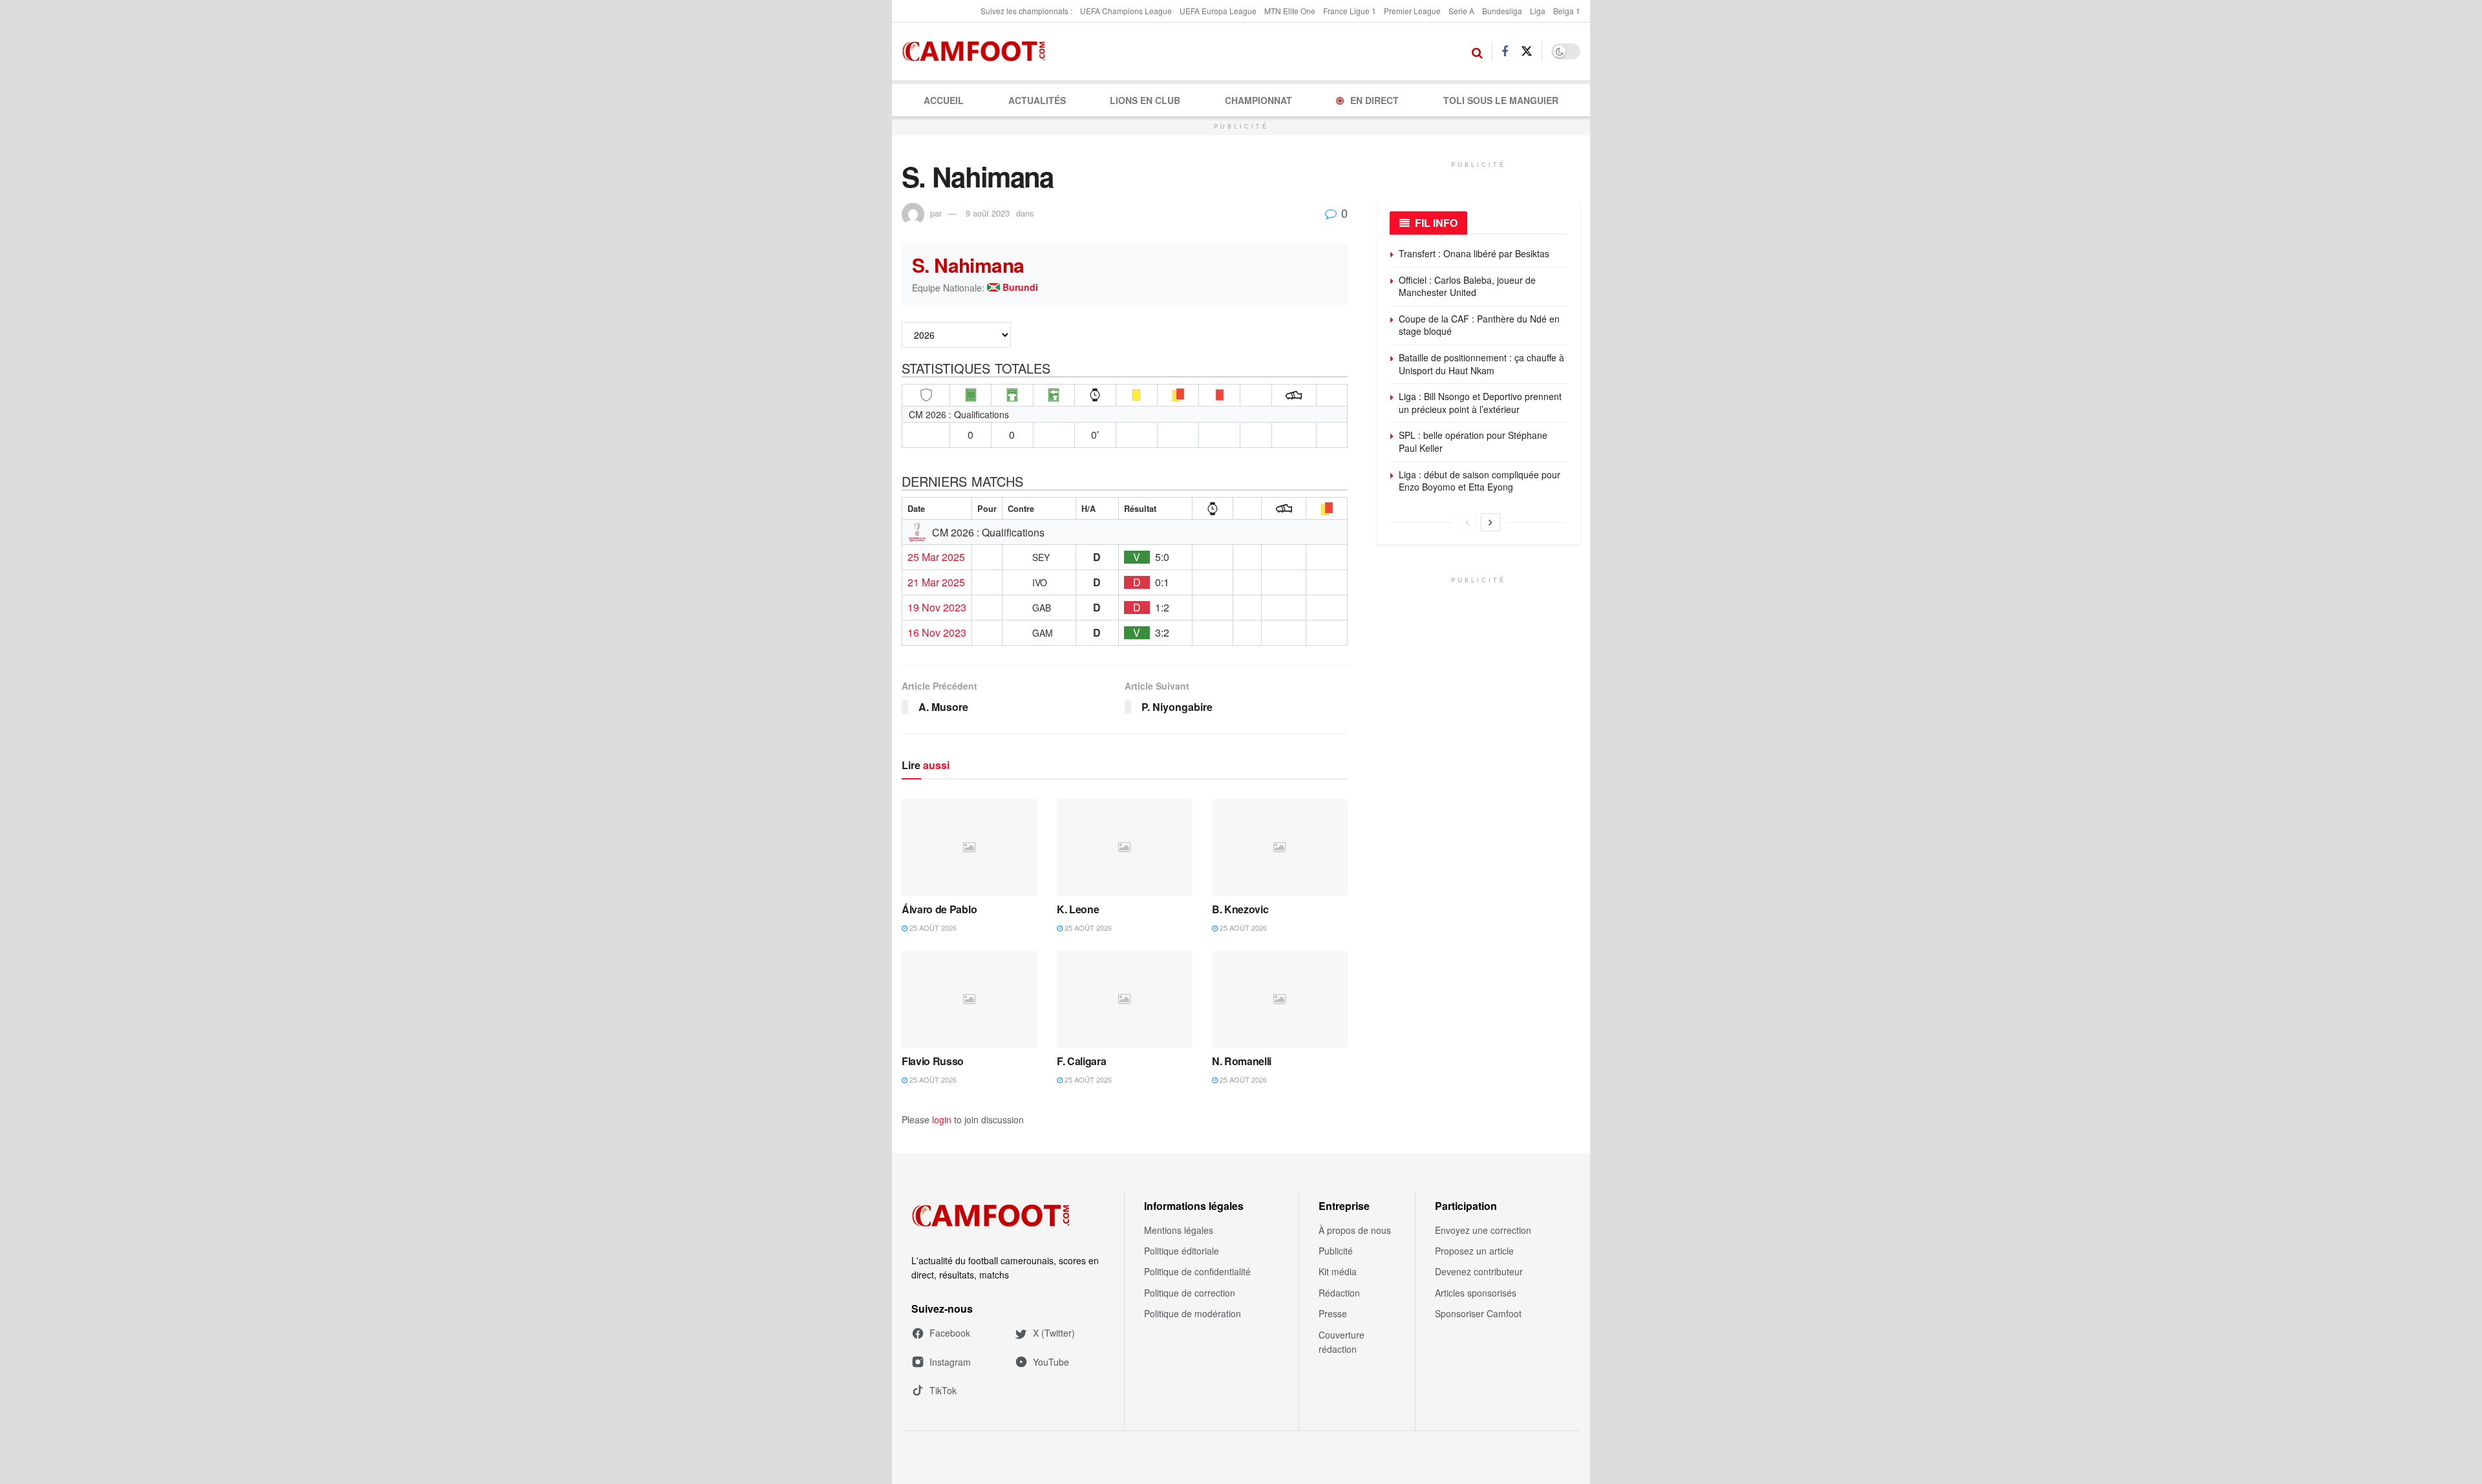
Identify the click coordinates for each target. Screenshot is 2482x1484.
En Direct (1374, 100)
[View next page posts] (1490, 522)
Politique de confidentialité (1197, 1271)
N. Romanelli (1242, 1061)
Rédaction (1339, 1293)
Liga (1538, 11)
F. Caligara (1081, 1061)
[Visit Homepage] (978, 52)
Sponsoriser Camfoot (1478, 1313)
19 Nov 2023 (937, 608)
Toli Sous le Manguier (1501, 100)
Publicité (1336, 1251)
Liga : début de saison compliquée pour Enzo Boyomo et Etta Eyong (1480, 481)
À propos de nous (1355, 1230)
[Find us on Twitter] (1527, 51)
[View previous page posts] (1467, 522)
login (942, 1119)
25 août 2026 (932, 927)
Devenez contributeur (1479, 1271)
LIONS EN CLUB (1145, 100)
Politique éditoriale (1182, 1251)
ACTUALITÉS (1037, 100)
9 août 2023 (988, 213)
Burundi (1020, 288)
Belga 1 (1567, 11)
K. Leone (1078, 909)
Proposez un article (1474, 1251)
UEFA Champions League (1126, 11)
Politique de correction (1190, 1293)
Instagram (950, 1362)
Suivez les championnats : (1026, 11)
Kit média (1338, 1271)
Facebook (950, 1333)
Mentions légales (1179, 1230)
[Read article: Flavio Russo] (970, 999)
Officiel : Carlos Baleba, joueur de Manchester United (1467, 286)
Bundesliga (1502, 11)
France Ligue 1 (1350, 11)
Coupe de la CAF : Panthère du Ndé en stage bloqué (1479, 325)
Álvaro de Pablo (939, 909)
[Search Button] (1477, 52)
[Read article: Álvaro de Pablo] (970, 847)
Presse (1333, 1313)
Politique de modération (1193, 1313)
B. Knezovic (1240, 909)
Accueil (944, 100)
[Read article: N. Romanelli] (1280, 999)
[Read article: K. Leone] (1125, 847)
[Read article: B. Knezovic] (1280, 847)
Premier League (1412, 11)
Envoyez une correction (1483, 1230)
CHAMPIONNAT (1258, 100)
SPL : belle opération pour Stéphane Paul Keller (1473, 441)
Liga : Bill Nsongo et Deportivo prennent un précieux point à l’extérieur (1480, 403)
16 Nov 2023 (937, 633)
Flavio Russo (933, 1061)
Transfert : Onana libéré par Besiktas (1474, 253)
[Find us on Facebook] (1505, 52)
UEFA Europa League (1218, 11)
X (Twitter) (1054, 1333)
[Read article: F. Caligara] (1125, 999)
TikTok (943, 1390)
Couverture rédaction (1342, 1342)
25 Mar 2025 (936, 557)
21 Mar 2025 (936, 582)
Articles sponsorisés (1476, 1293)
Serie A (1461, 11)
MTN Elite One (1290, 11)
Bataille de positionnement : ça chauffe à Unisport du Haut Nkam (1481, 364)
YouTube (1051, 1362)
